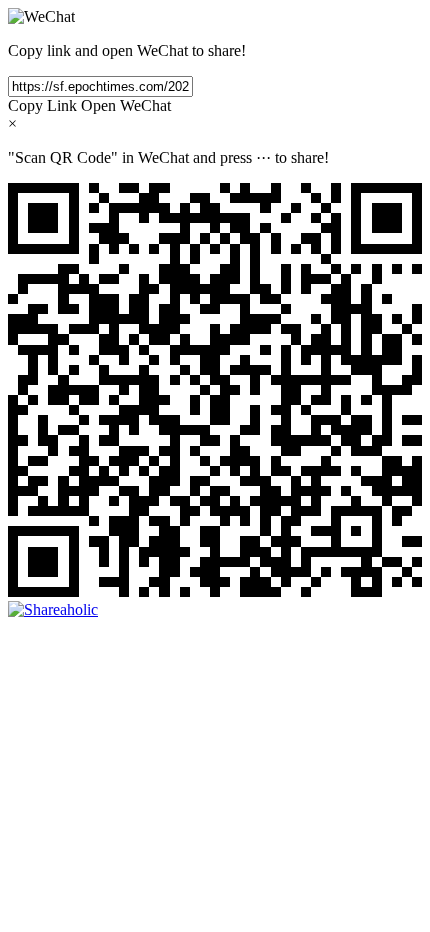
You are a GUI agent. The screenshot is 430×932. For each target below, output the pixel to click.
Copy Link (42, 105)
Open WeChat (126, 105)
